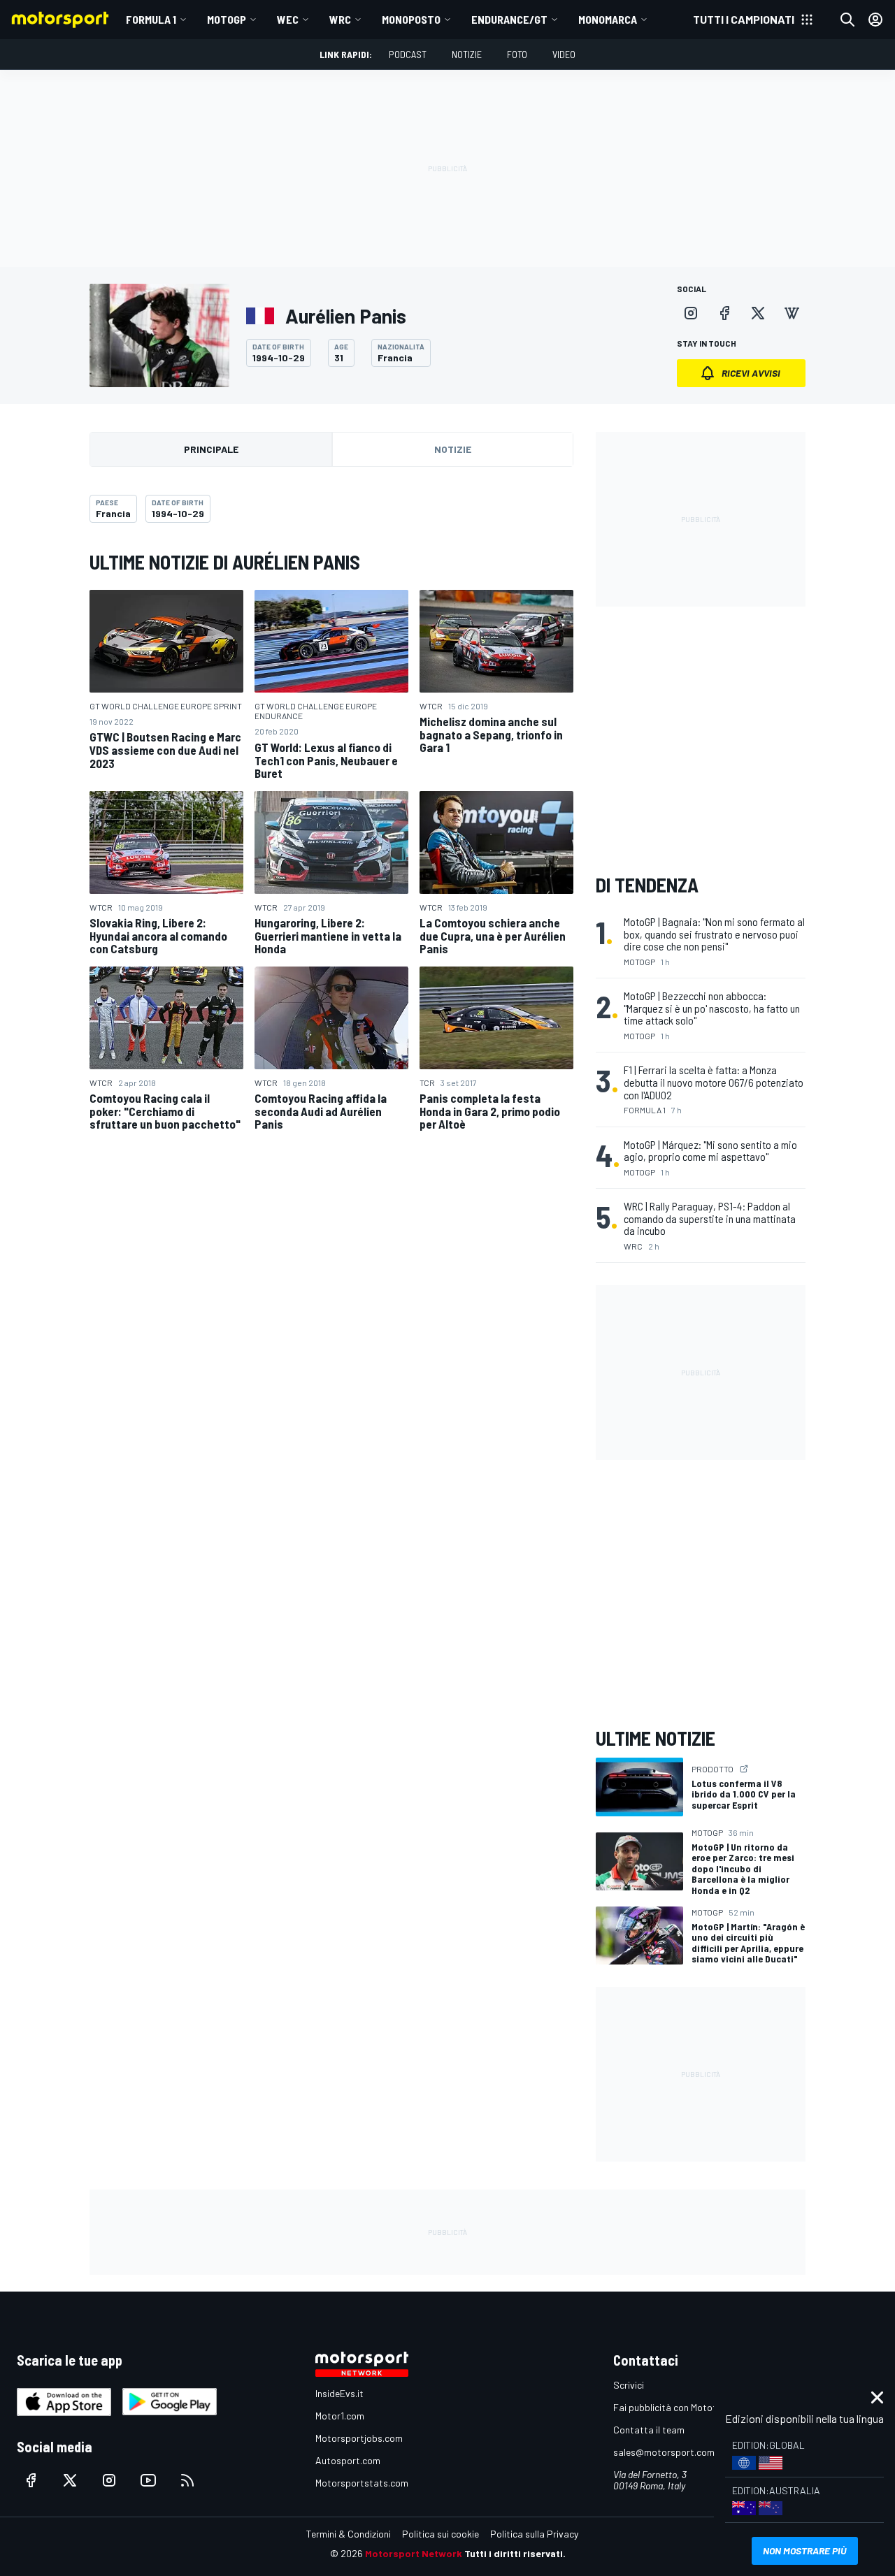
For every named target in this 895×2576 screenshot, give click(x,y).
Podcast (408, 54)
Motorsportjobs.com (359, 2438)
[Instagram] (691, 313)
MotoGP (227, 19)
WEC (288, 19)
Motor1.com (340, 2416)
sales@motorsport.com (664, 2452)
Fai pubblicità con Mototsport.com (687, 2407)
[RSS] (187, 2480)
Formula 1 (151, 19)
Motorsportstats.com (362, 2483)
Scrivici (629, 2385)
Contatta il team (649, 2430)
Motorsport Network (414, 2553)
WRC (340, 19)
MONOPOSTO (411, 19)
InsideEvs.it (339, 2393)
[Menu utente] (875, 20)
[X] (758, 313)
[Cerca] (847, 20)
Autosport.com (348, 2460)
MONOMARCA (608, 19)
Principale (211, 449)
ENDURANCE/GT (509, 19)
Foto (517, 54)
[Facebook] (724, 313)
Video (564, 54)
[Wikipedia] (792, 313)
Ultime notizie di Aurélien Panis (225, 562)
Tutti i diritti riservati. (515, 2553)
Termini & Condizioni (349, 2534)
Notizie (467, 54)
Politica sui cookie (441, 2534)
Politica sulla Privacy (534, 2534)
